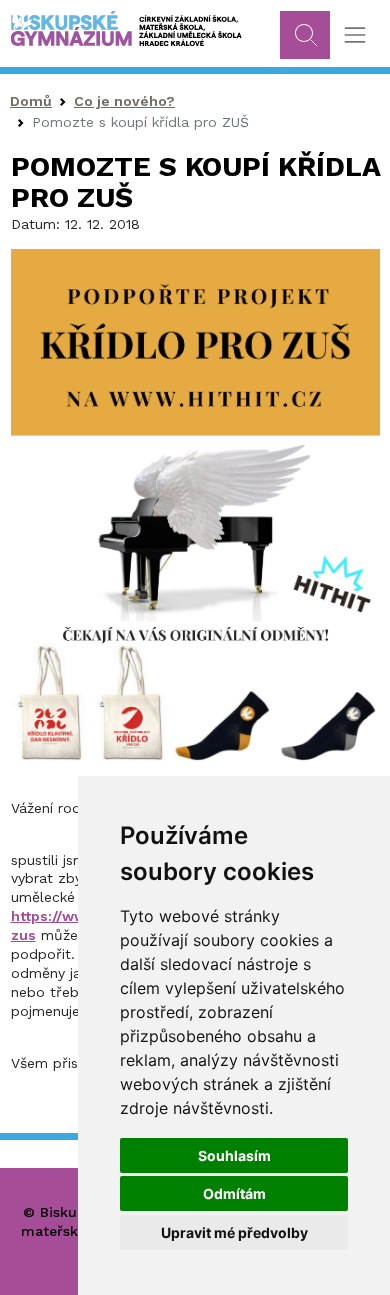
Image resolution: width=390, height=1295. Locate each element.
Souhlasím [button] (234, 1155)
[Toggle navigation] (354, 35)
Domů (31, 101)
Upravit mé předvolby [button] (234, 1232)
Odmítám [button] (234, 1193)
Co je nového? (124, 101)
